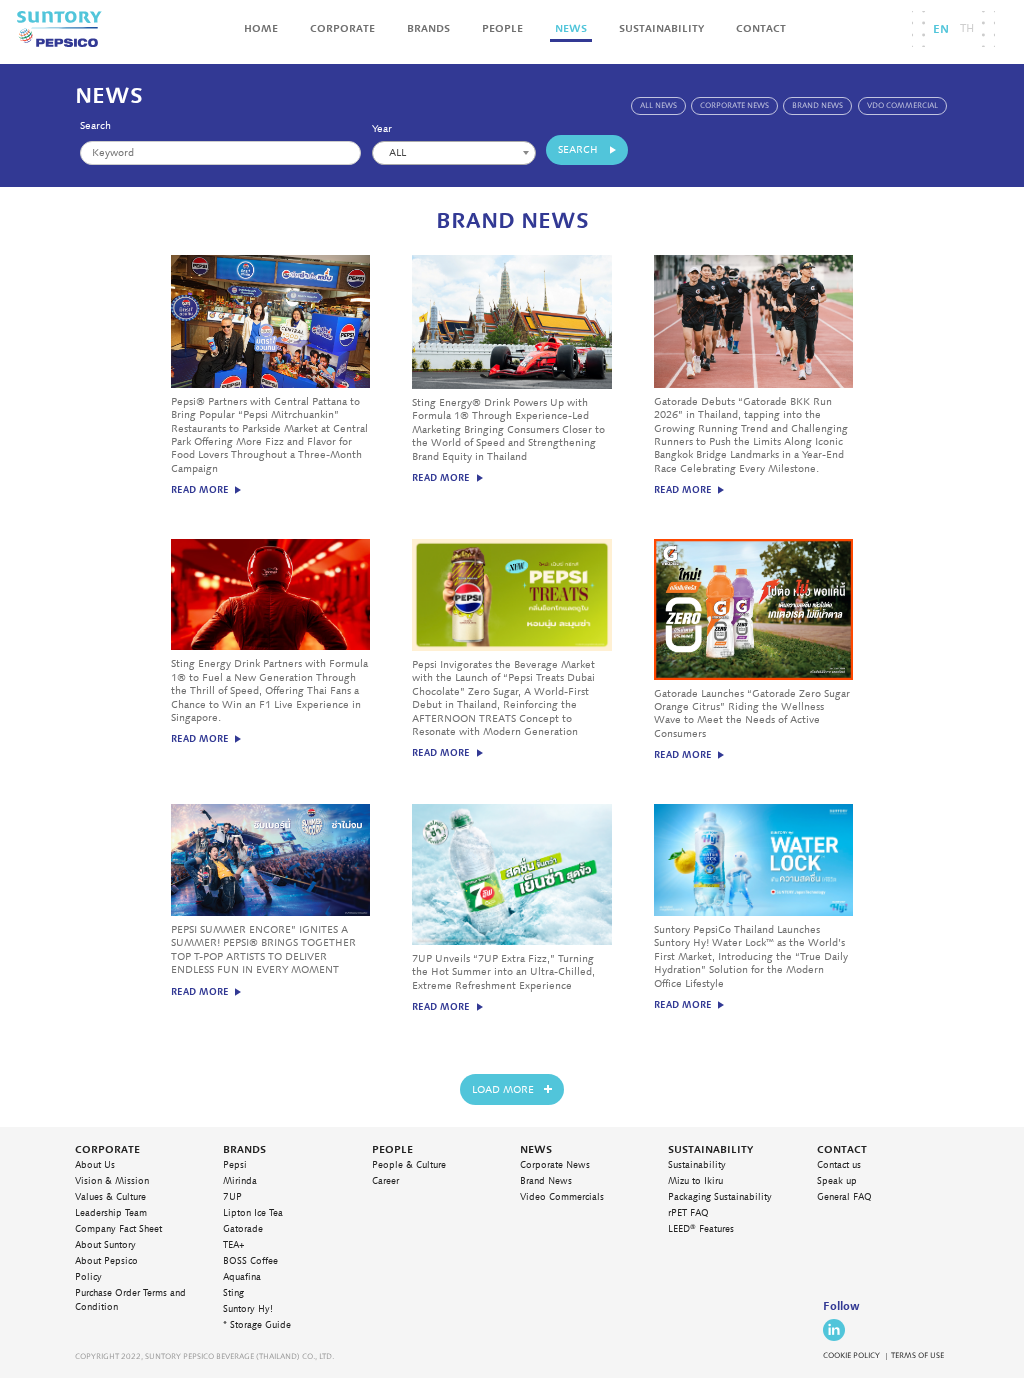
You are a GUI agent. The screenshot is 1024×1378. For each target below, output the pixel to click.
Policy (88, 1277)
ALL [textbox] (397, 153)
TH (967, 28)
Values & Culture (110, 1197)
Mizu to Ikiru (695, 1181)
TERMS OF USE (917, 1355)
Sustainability (661, 28)
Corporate (342, 28)
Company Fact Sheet (118, 1229)
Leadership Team (111, 1213)
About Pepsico (106, 1261)
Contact (761, 28)
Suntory (59, 29)
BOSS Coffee (250, 1261)
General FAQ (844, 1197)
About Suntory (105, 1245)
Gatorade (243, 1229)
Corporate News (555, 1165)
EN (941, 29)
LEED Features (701, 1229)
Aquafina (242, 1277)
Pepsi (235, 1165)
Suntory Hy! (248, 1309)
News (571, 28)
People (502, 28)
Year (382, 129)
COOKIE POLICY (851, 1355)
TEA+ (234, 1245)
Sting (233, 1293)
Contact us (839, 1165)
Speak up (837, 1181)
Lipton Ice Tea (253, 1213)
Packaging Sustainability (720, 1197)
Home (261, 28)
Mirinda (240, 1181)
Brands (428, 28)
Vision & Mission (112, 1181)
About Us (95, 1165)
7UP (232, 1197)
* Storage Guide (257, 1325)
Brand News (546, 1181)
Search (95, 126)
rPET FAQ (688, 1213)
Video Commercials (562, 1197)
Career (385, 1181)
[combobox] (454, 153)
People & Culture (409, 1165)
